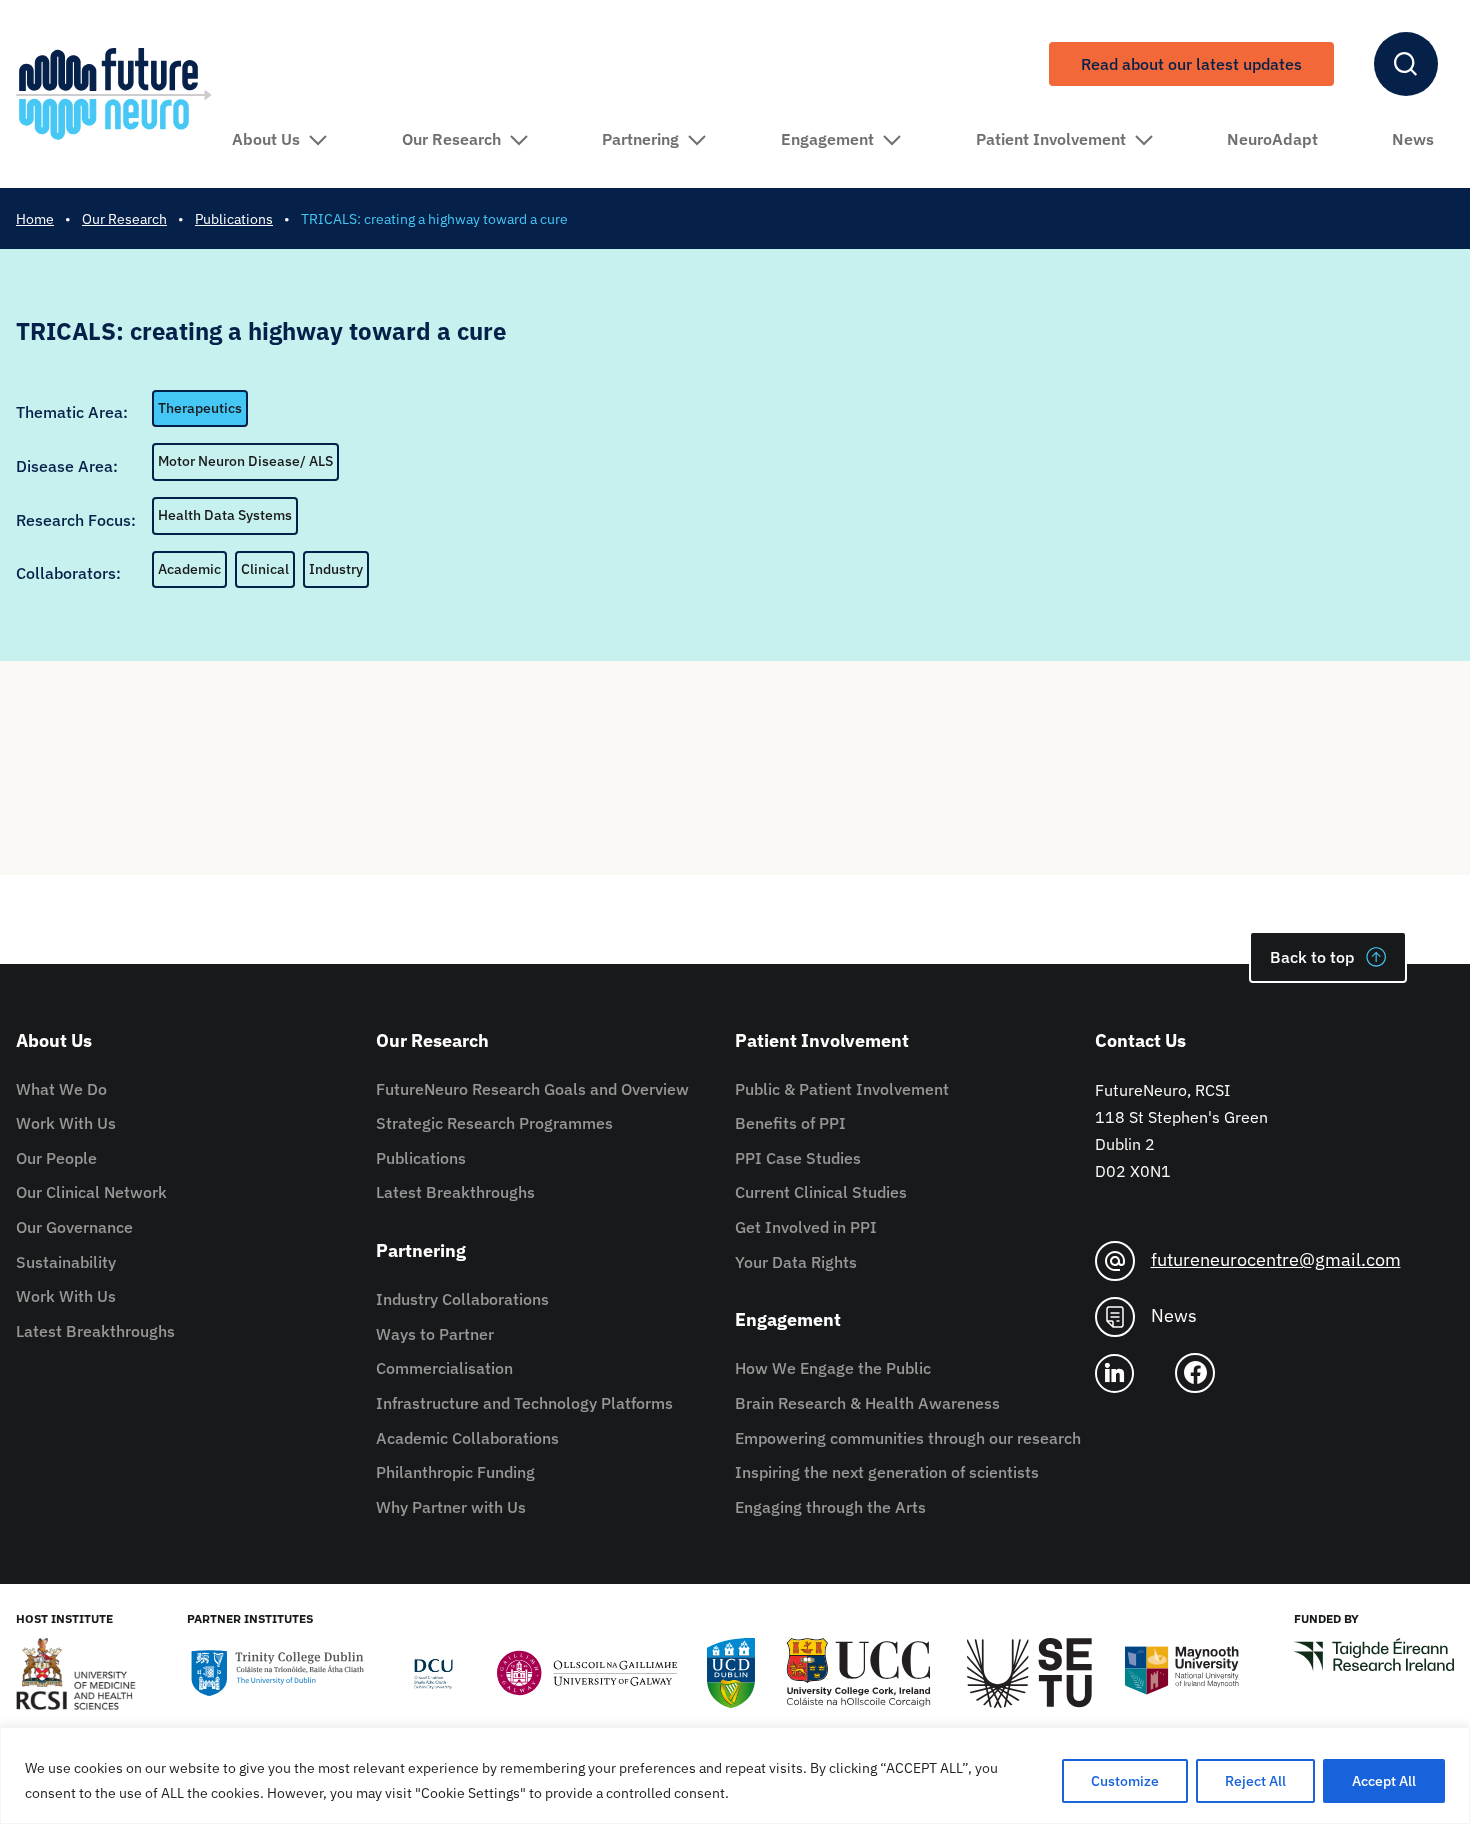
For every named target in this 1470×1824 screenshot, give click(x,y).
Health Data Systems (225, 515)
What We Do (61, 1089)
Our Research (451, 139)
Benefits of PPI (790, 1123)
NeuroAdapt (1272, 139)
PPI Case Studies (798, 1158)
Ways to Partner (435, 1334)
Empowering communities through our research (908, 1438)
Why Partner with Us (451, 1507)
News (1413, 139)
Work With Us (66, 1123)
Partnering (640, 139)
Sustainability (66, 1262)
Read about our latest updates (1191, 64)
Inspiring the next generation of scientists (887, 1472)
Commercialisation (444, 1368)
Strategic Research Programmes (494, 1123)
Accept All (1384, 1781)
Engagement (827, 139)
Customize (1125, 1781)
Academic (189, 569)
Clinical (265, 569)
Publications (421, 1158)
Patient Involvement (1051, 139)
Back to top (1312, 957)
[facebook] (1203, 1373)
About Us (266, 139)
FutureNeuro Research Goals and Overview (532, 1089)
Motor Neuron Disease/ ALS (245, 461)
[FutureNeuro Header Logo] (114, 94)
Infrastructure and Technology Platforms (524, 1403)
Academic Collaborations (467, 1438)
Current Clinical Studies (821, 1192)
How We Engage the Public (833, 1368)
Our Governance (74, 1227)
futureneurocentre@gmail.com (1276, 1259)
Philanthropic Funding (455, 1472)
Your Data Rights (796, 1262)
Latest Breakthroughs (95, 1331)
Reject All (1255, 1781)
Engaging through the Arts (830, 1507)
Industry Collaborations (462, 1299)
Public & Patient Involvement (842, 1089)
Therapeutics (200, 408)
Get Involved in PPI (806, 1227)
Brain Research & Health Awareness (867, 1403)
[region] (735, 1775)
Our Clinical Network (91, 1192)
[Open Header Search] (1406, 64)
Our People (56, 1158)
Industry (336, 569)
